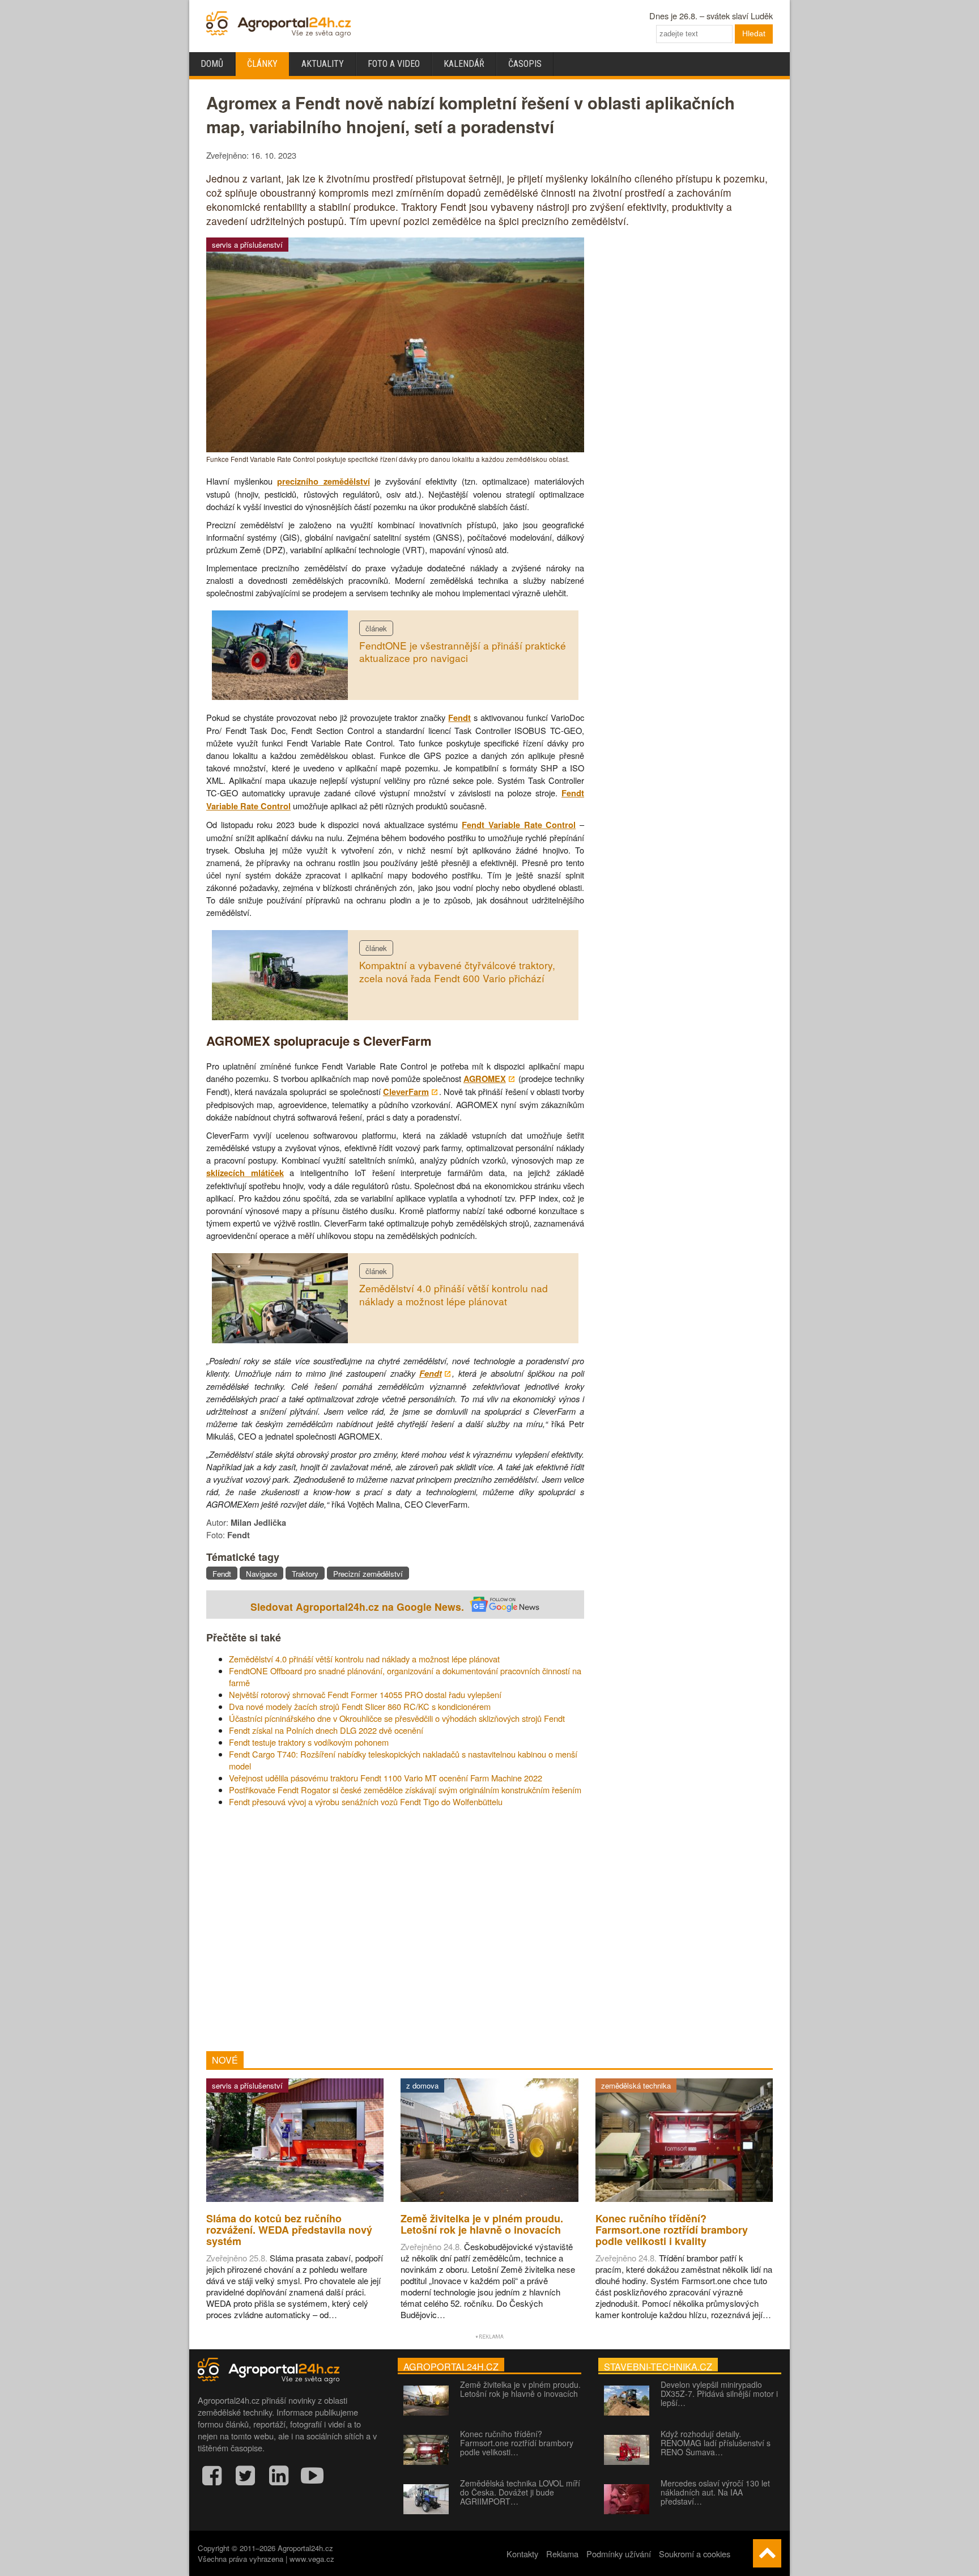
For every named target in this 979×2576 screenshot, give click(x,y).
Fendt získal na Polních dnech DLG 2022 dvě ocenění (326, 1730)
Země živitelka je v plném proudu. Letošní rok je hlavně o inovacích (520, 2389)
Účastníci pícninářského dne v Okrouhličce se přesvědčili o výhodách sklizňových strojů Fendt (397, 1718)
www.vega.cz (312, 2559)
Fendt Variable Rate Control (519, 825)
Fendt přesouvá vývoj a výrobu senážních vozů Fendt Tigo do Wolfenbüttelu (366, 1801)
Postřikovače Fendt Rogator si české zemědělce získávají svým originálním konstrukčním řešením (405, 1790)
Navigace (261, 1574)
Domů (212, 64)
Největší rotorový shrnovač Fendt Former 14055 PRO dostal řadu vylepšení (365, 1694)
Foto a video (394, 64)
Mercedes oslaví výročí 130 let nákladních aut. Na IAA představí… (715, 2492)
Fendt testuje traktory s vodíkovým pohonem (309, 1742)
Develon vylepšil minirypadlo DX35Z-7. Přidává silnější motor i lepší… (719, 2393)
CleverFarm (406, 1092)
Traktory (305, 1574)
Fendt (459, 718)
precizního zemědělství (323, 481)
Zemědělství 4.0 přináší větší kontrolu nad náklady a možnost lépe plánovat (454, 1295)
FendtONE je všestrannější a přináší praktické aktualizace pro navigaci (463, 652)
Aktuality (323, 64)
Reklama (562, 2554)
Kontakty (522, 2554)
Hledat (754, 33)
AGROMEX (485, 1079)
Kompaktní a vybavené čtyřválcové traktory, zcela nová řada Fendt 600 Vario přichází (457, 971)
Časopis (525, 64)
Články (262, 64)
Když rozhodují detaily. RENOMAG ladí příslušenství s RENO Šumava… (716, 2443)
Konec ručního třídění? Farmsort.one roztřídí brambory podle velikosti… (517, 2443)
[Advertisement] (395, 1929)
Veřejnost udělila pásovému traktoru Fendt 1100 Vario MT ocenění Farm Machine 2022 (386, 1778)
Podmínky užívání (619, 2554)
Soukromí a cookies (695, 2554)
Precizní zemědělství (368, 1574)
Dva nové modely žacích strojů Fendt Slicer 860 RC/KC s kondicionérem (360, 1706)
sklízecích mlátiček (245, 1173)
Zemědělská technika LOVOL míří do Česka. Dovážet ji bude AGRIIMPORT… (520, 2492)
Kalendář (464, 64)
